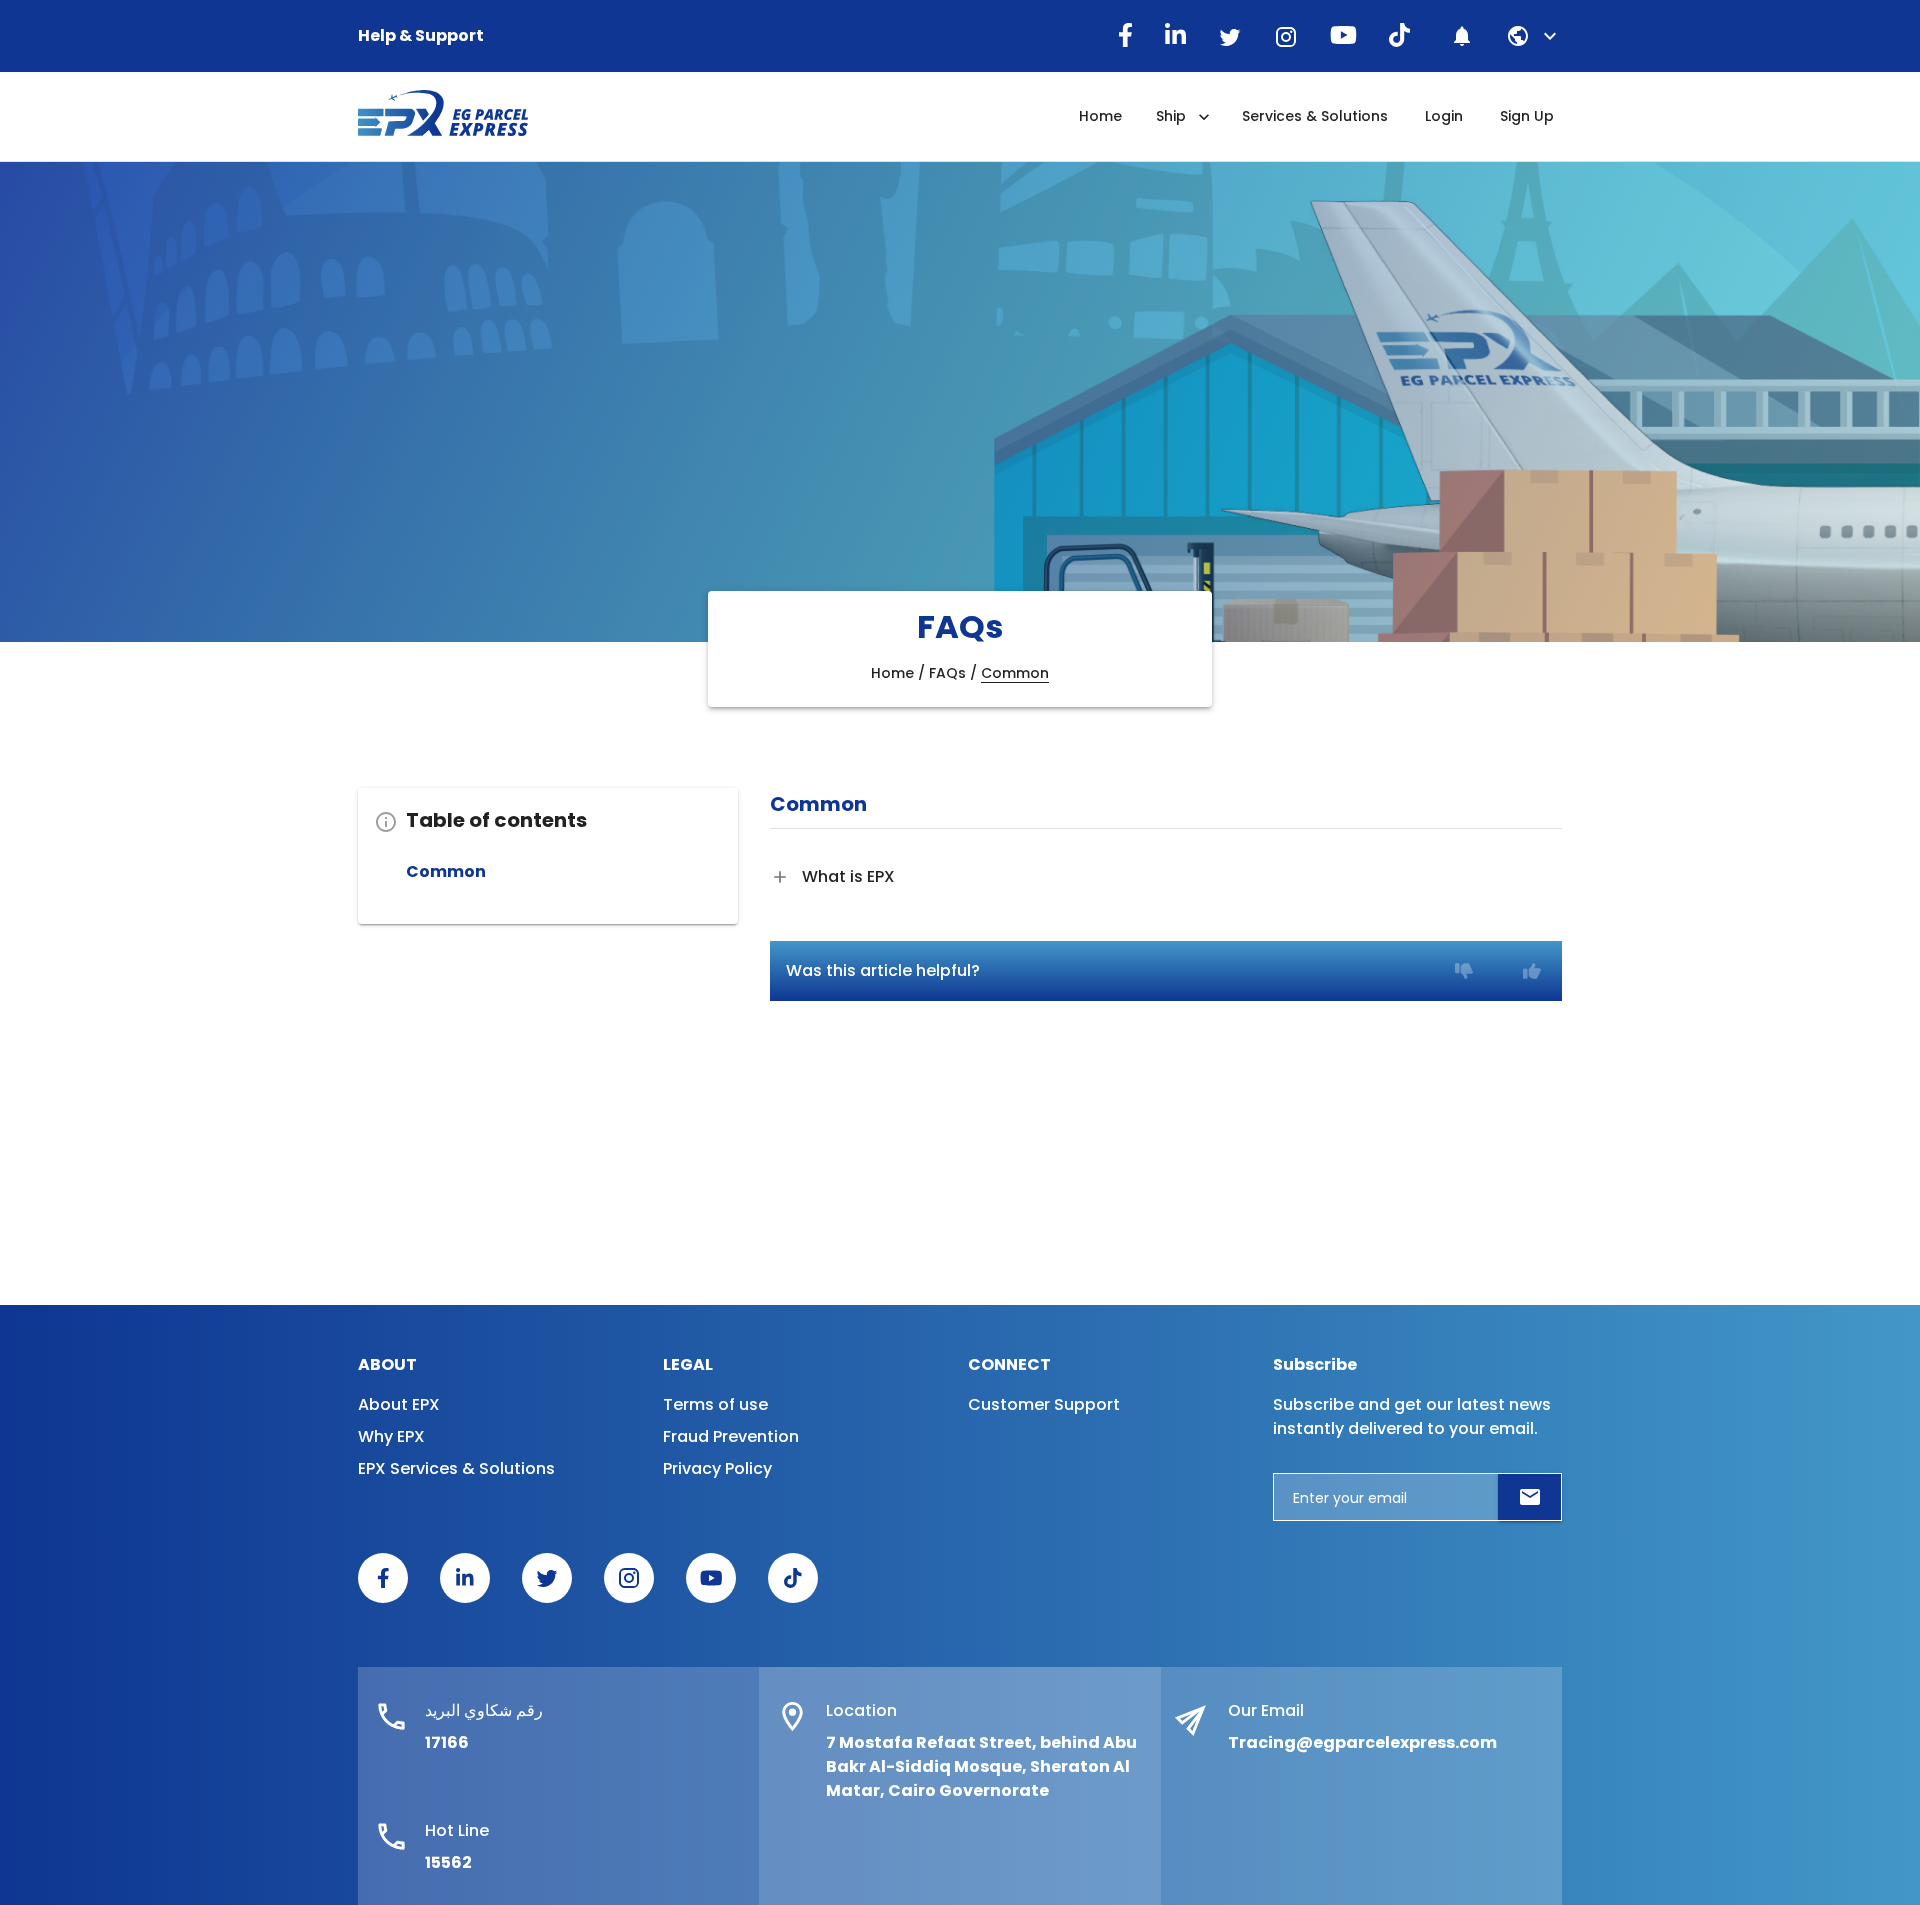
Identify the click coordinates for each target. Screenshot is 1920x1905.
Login (1444, 116)
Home (1100, 116)
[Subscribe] (1530, 1497)
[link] (399, 1586)
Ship (1171, 116)
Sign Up (1527, 116)
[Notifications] (1462, 36)
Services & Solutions (1315, 116)
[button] (1546, 36)
